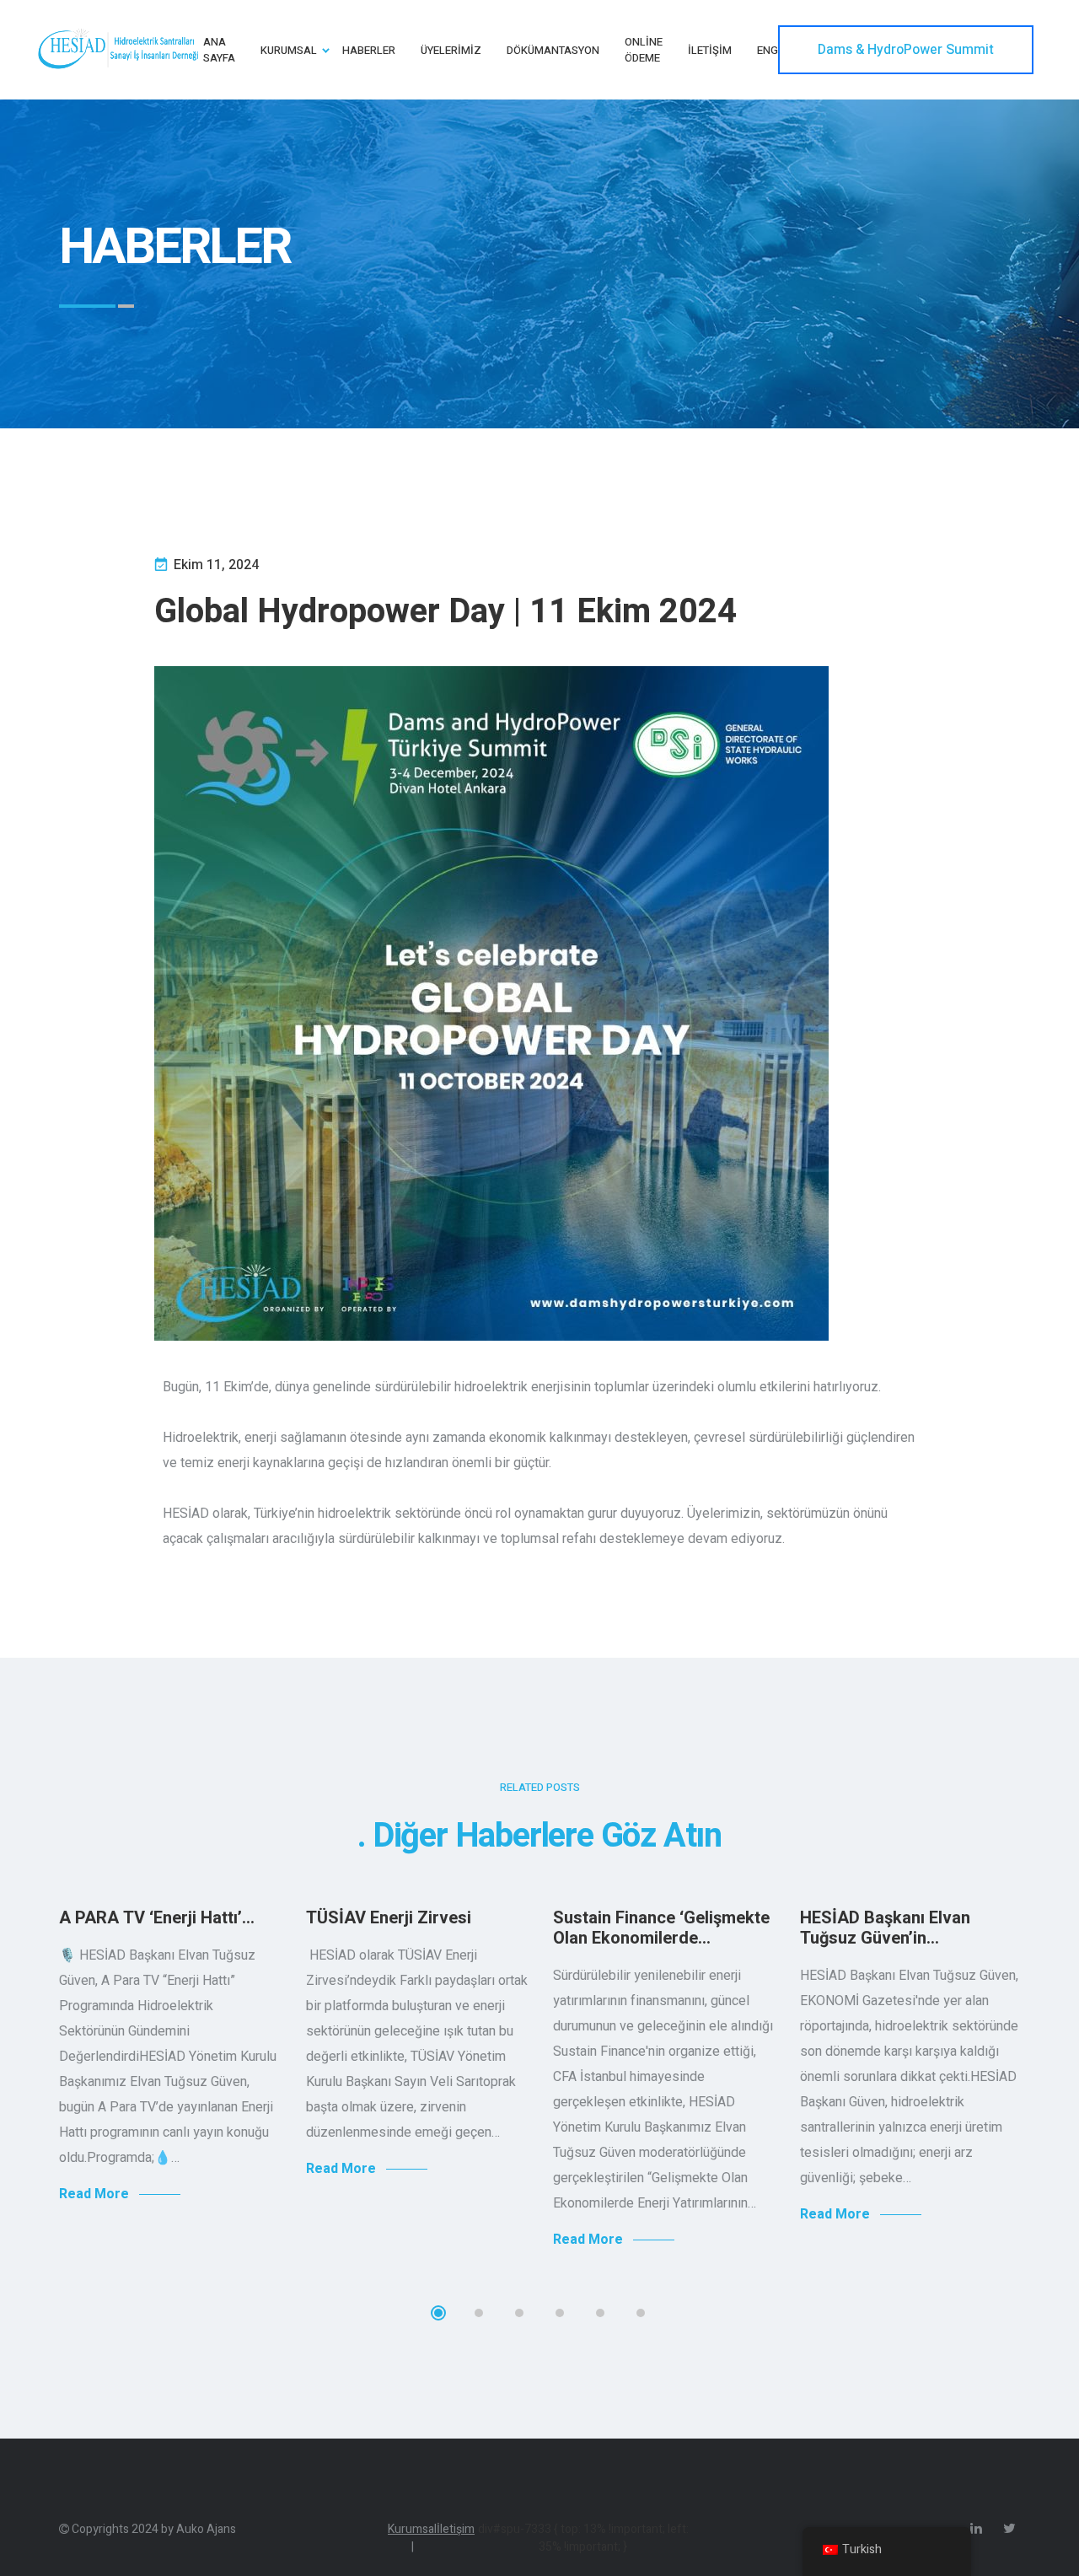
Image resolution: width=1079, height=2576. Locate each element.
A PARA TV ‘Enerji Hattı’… (157, 1918)
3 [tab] (519, 2313)
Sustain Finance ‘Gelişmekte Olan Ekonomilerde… (661, 1928)
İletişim (456, 2529)
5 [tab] (600, 2313)
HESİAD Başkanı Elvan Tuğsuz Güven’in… (885, 1928)
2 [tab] (479, 2313)
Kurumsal (412, 2538)
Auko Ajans (206, 2529)
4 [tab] (560, 2313)
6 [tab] (641, 2313)
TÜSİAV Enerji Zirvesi (389, 1918)
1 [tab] (438, 2313)
